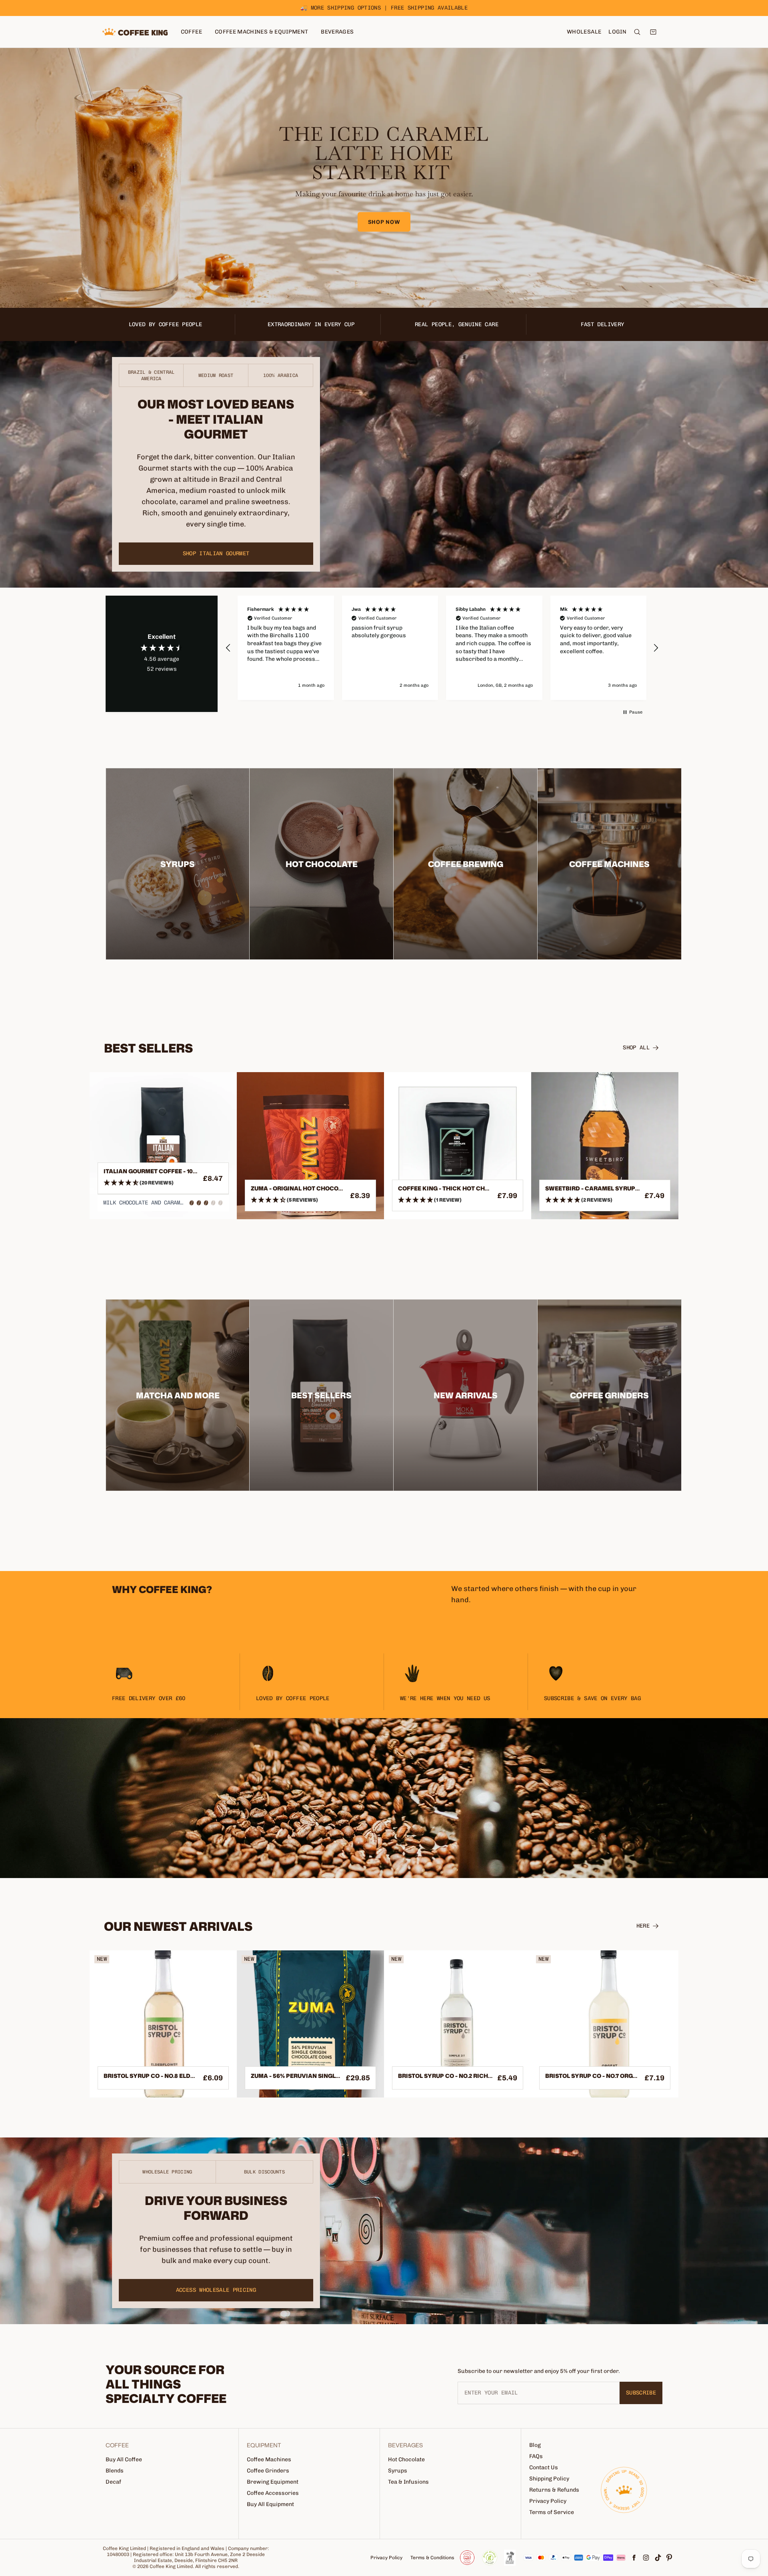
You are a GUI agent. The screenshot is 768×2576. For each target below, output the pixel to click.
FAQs (536, 2456)
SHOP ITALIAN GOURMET (216, 553)
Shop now (384, 222)
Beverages (337, 32)
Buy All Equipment (270, 2504)
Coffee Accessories (273, 2493)
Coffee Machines (269, 2459)
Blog (535, 2445)
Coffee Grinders (268, 2471)
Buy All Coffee (124, 2459)
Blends (115, 2471)
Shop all (636, 1048)
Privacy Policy (548, 2501)
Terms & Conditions (432, 2558)
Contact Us (544, 2467)
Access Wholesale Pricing (216, 2290)
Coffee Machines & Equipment (261, 32)
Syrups (398, 2471)
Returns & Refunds (554, 2490)
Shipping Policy (549, 2479)
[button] (228, 648)
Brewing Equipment (273, 2482)
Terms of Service (552, 2512)
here (643, 1926)
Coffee (191, 32)
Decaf (113, 2482)
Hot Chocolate (406, 2459)
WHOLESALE (584, 32)
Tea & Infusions (408, 2482)
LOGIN (617, 32)
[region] (442, 648)
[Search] (637, 32)
